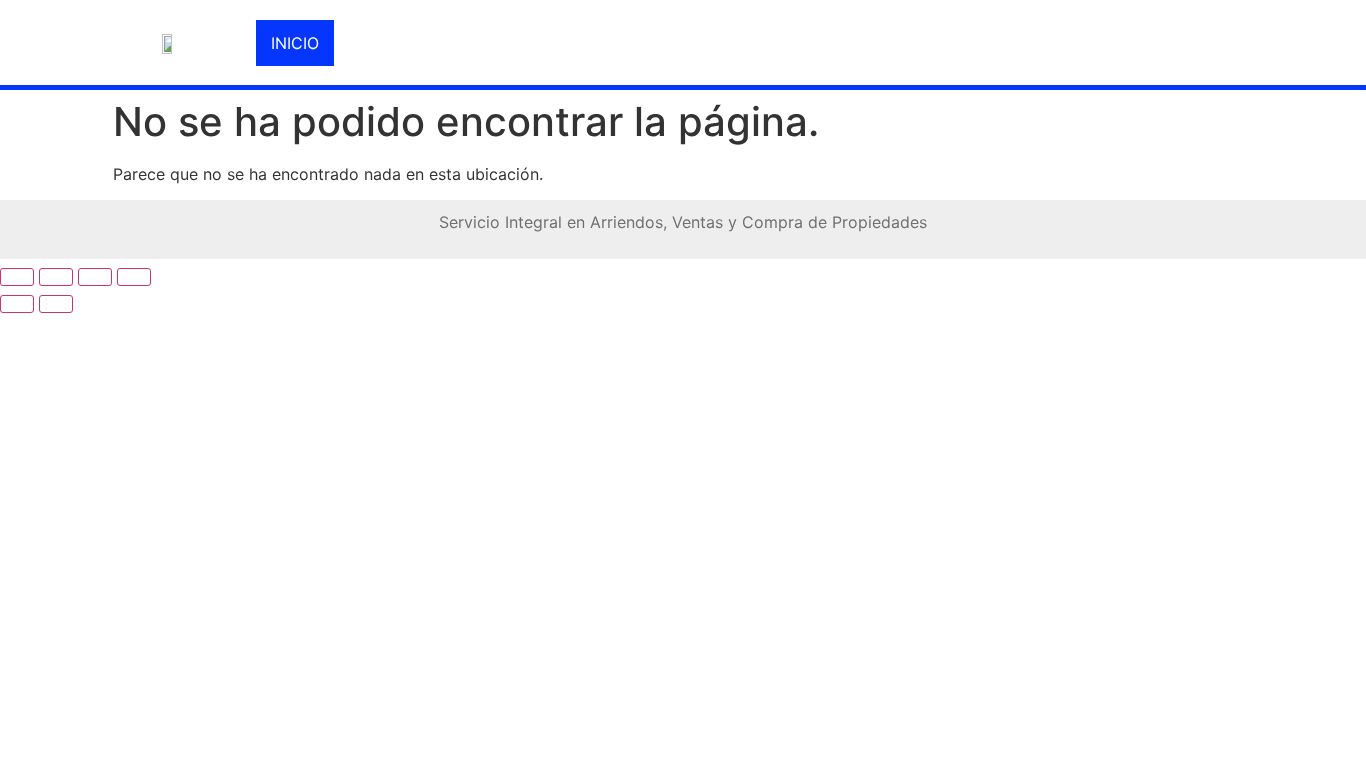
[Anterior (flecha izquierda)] (17, 304)
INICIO (295, 43)
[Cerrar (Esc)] (134, 277)
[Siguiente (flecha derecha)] (56, 304)
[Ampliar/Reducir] (17, 277)
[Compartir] (95, 277)
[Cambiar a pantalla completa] (56, 277)
